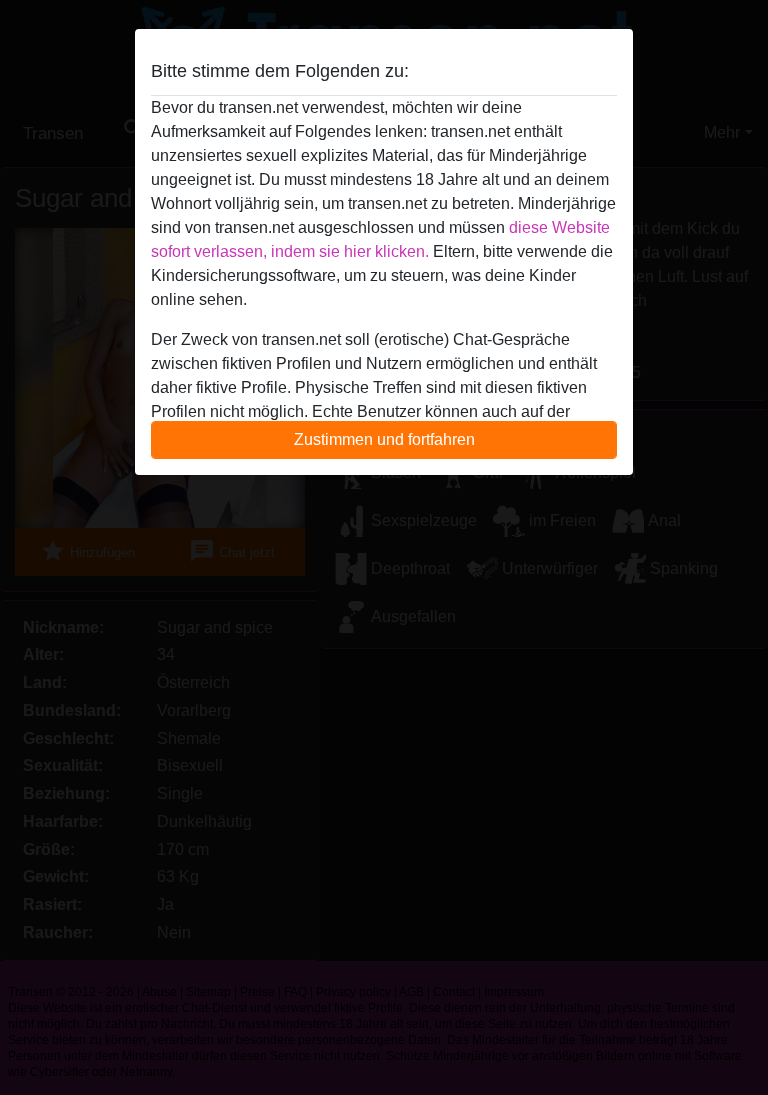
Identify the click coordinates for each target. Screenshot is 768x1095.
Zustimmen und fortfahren (384, 439)
